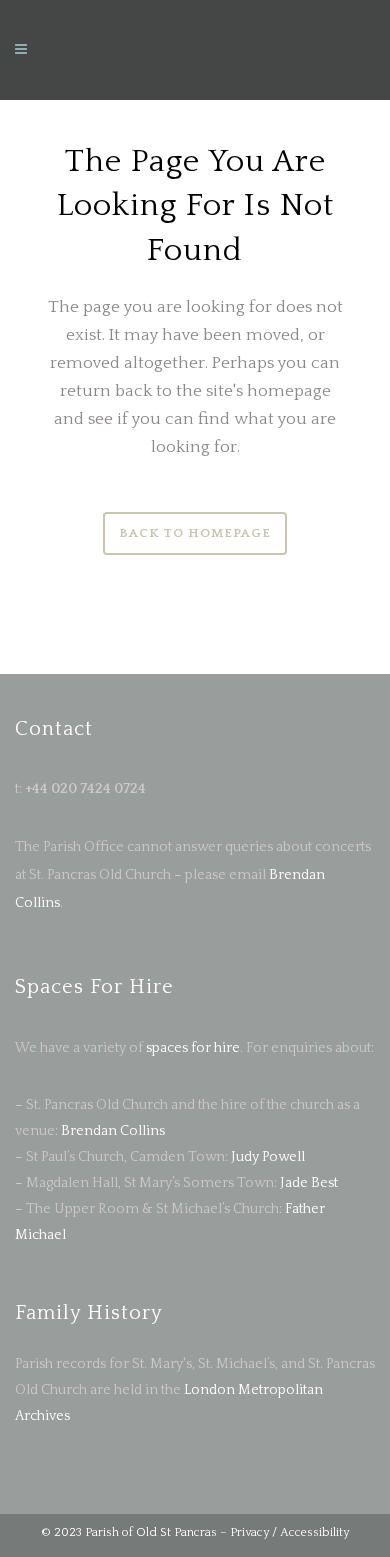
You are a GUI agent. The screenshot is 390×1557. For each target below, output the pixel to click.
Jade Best (309, 1183)
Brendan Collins (113, 1131)
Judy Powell (268, 1157)
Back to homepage (195, 533)
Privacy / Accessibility (289, 1532)
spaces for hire (193, 1048)
